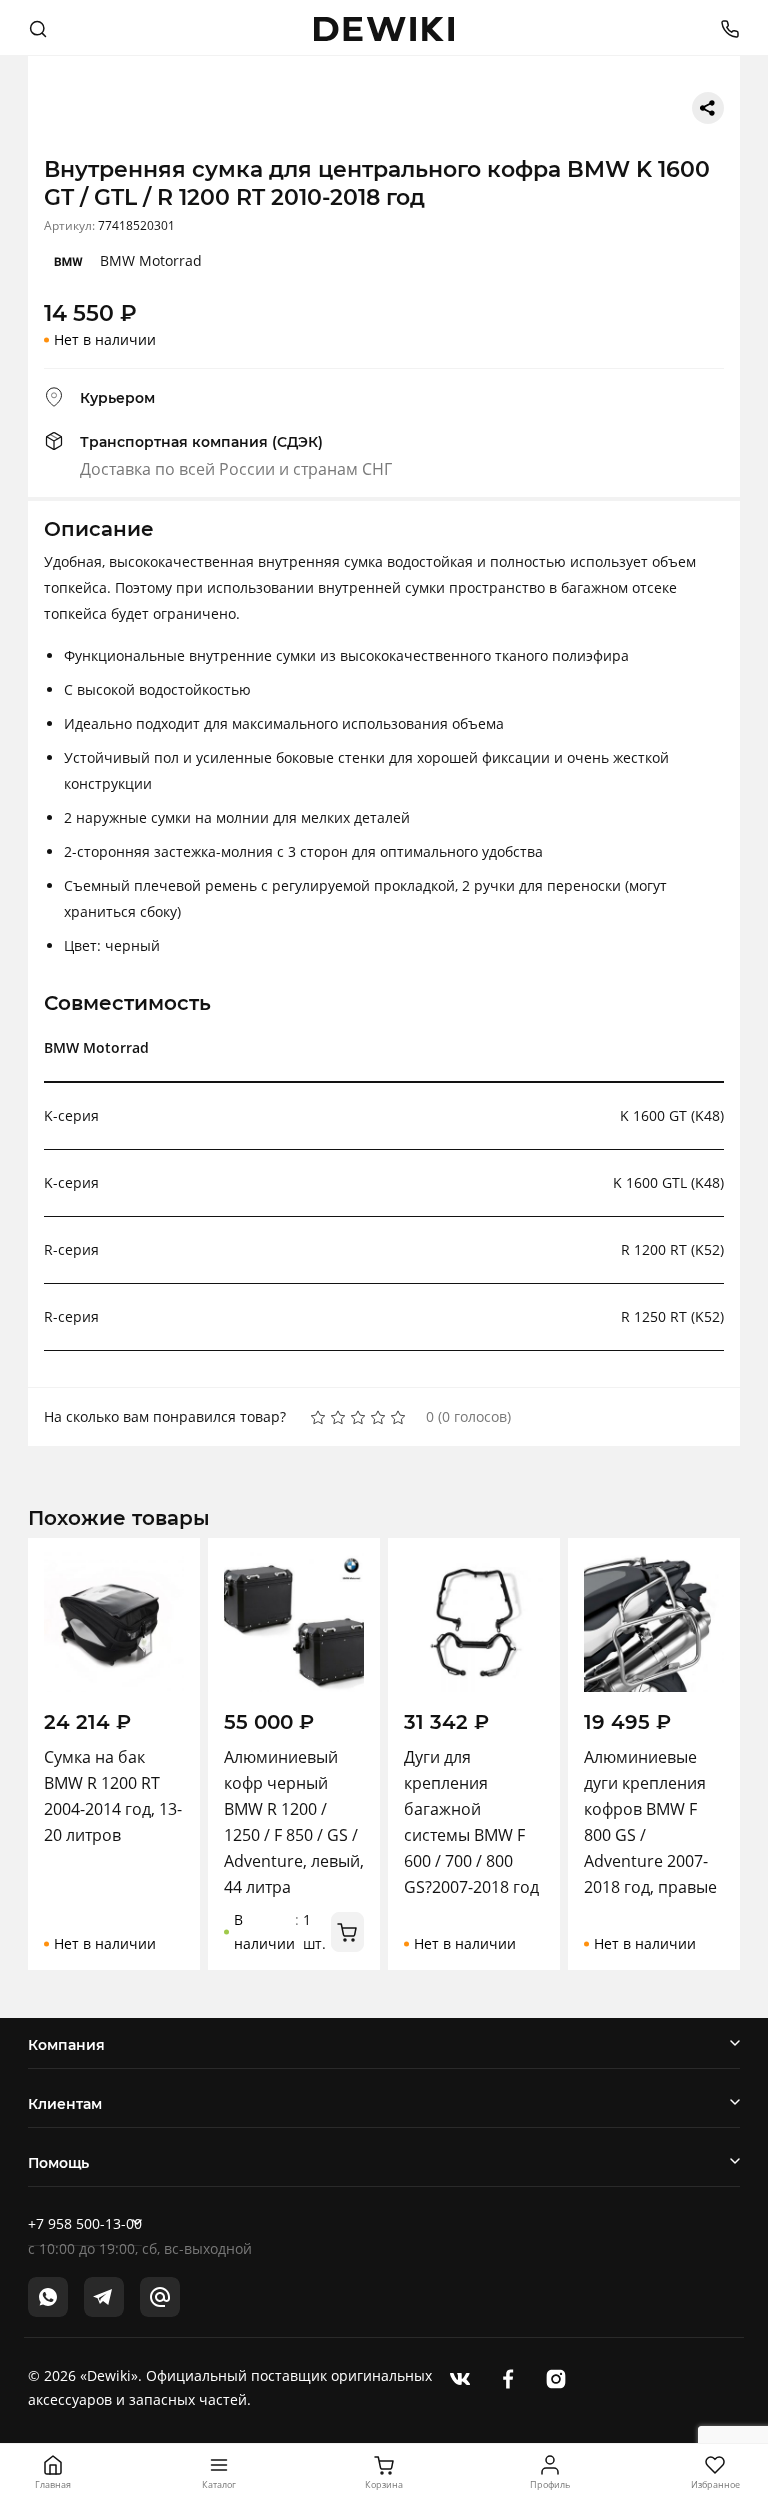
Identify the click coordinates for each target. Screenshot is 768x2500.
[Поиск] (38, 28)
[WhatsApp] (48, 2297)
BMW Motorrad (151, 260)
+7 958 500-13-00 (85, 2223)
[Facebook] (508, 2377)
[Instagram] (556, 2377)
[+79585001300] (722, 27)
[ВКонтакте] (460, 2377)
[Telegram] (104, 2297)
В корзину (347, 1932)
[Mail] (160, 2297)
